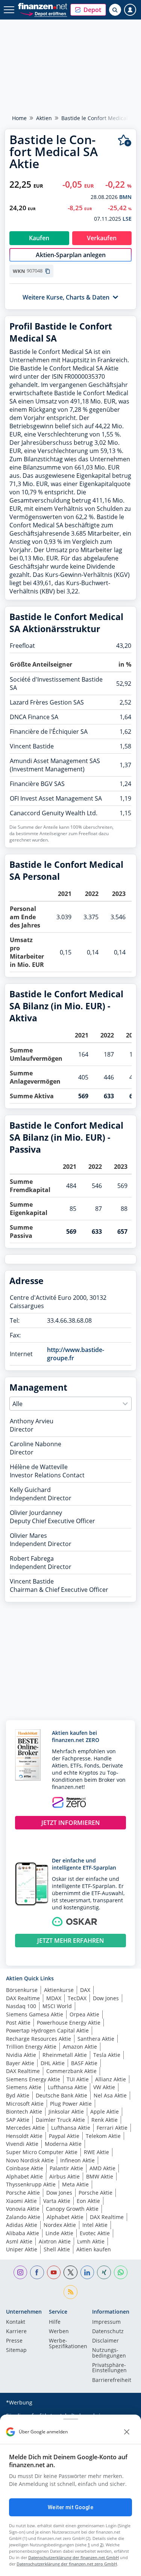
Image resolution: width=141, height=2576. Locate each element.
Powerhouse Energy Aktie (69, 2023)
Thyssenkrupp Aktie (31, 2184)
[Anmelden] (130, 10)
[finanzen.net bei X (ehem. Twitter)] (70, 2273)
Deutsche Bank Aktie (61, 2095)
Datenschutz (108, 2332)
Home (19, 118)
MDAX (54, 1998)
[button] (88, 10)
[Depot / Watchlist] (125, 141)
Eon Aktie (88, 2201)
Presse (14, 2341)
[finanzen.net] (43, 6)
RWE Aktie (96, 2152)
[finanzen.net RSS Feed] (70, 2292)
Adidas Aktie (22, 2225)
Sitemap (16, 2350)
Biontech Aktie (24, 2112)
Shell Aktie (57, 2249)
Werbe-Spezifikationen (68, 2344)
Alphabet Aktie (24, 2176)
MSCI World (57, 2006)
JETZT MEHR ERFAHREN (71, 1941)
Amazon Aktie (80, 2047)
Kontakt (16, 2322)
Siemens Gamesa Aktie (35, 2014)
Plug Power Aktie (71, 2104)
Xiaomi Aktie (21, 2201)
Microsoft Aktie (25, 2104)
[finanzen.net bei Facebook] (37, 2273)
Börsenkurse (22, 1990)
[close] (127, 2432)
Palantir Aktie (66, 2168)
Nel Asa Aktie (110, 2095)
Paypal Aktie (64, 2136)
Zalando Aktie (23, 2217)
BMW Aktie (100, 2176)
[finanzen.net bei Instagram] (20, 2273)
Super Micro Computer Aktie (42, 2152)
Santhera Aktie (96, 2039)
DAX (85, 1990)
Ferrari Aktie (112, 2128)
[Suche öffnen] (115, 10)
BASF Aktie (84, 2063)
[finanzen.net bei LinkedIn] (87, 2273)
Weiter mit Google (70, 2507)
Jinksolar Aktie (66, 2112)
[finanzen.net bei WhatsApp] (121, 2273)
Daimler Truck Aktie (60, 2120)
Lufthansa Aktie (67, 2087)
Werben (59, 2332)
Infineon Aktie (77, 2160)
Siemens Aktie (24, 2087)
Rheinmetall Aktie (65, 2055)
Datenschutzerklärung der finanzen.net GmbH (74, 2557)
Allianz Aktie (111, 2079)
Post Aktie (18, 2023)
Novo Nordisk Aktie (30, 2160)
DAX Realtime (23, 1998)
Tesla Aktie (107, 2055)
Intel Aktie (95, 2225)
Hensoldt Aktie (24, 2136)
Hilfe (55, 2322)
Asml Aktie (19, 2241)
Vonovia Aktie (23, 2209)
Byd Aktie (18, 2095)
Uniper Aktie (22, 2249)
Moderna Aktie (63, 2144)
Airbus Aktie (64, 2176)
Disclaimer (105, 2341)
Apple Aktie (105, 2112)
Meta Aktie (75, 2184)
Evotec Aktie (95, 2233)
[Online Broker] (43, 13)
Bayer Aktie (20, 2063)
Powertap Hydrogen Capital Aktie (47, 2030)
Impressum (106, 2322)
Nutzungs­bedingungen (109, 2353)
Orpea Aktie (84, 2014)
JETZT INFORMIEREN (71, 1823)
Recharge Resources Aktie (39, 2039)
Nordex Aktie (60, 2225)
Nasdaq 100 (21, 2006)
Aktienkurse (59, 1990)
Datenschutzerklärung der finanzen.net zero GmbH (67, 2564)
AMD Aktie (102, 2168)
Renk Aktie (105, 2120)
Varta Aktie (57, 2201)
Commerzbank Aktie (71, 2071)
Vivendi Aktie (22, 2144)
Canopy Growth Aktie (72, 2209)
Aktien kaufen (94, 2249)
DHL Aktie (53, 2063)
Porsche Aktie (23, 2193)
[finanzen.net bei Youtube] (54, 2273)
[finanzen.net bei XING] (104, 2273)
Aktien (44, 118)
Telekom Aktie (103, 2136)
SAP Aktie (18, 2120)
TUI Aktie (78, 2079)
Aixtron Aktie (55, 2241)
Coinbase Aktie (25, 2168)
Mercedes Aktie (25, 2128)
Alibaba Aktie (23, 2233)
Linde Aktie (59, 2233)
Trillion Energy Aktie (31, 2047)
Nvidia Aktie (21, 2055)
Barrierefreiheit (112, 2380)
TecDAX (77, 1998)
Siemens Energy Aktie (33, 2079)
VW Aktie (104, 2087)
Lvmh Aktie (91, 2241)
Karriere (16, 2332)
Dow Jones (106, 1998)
